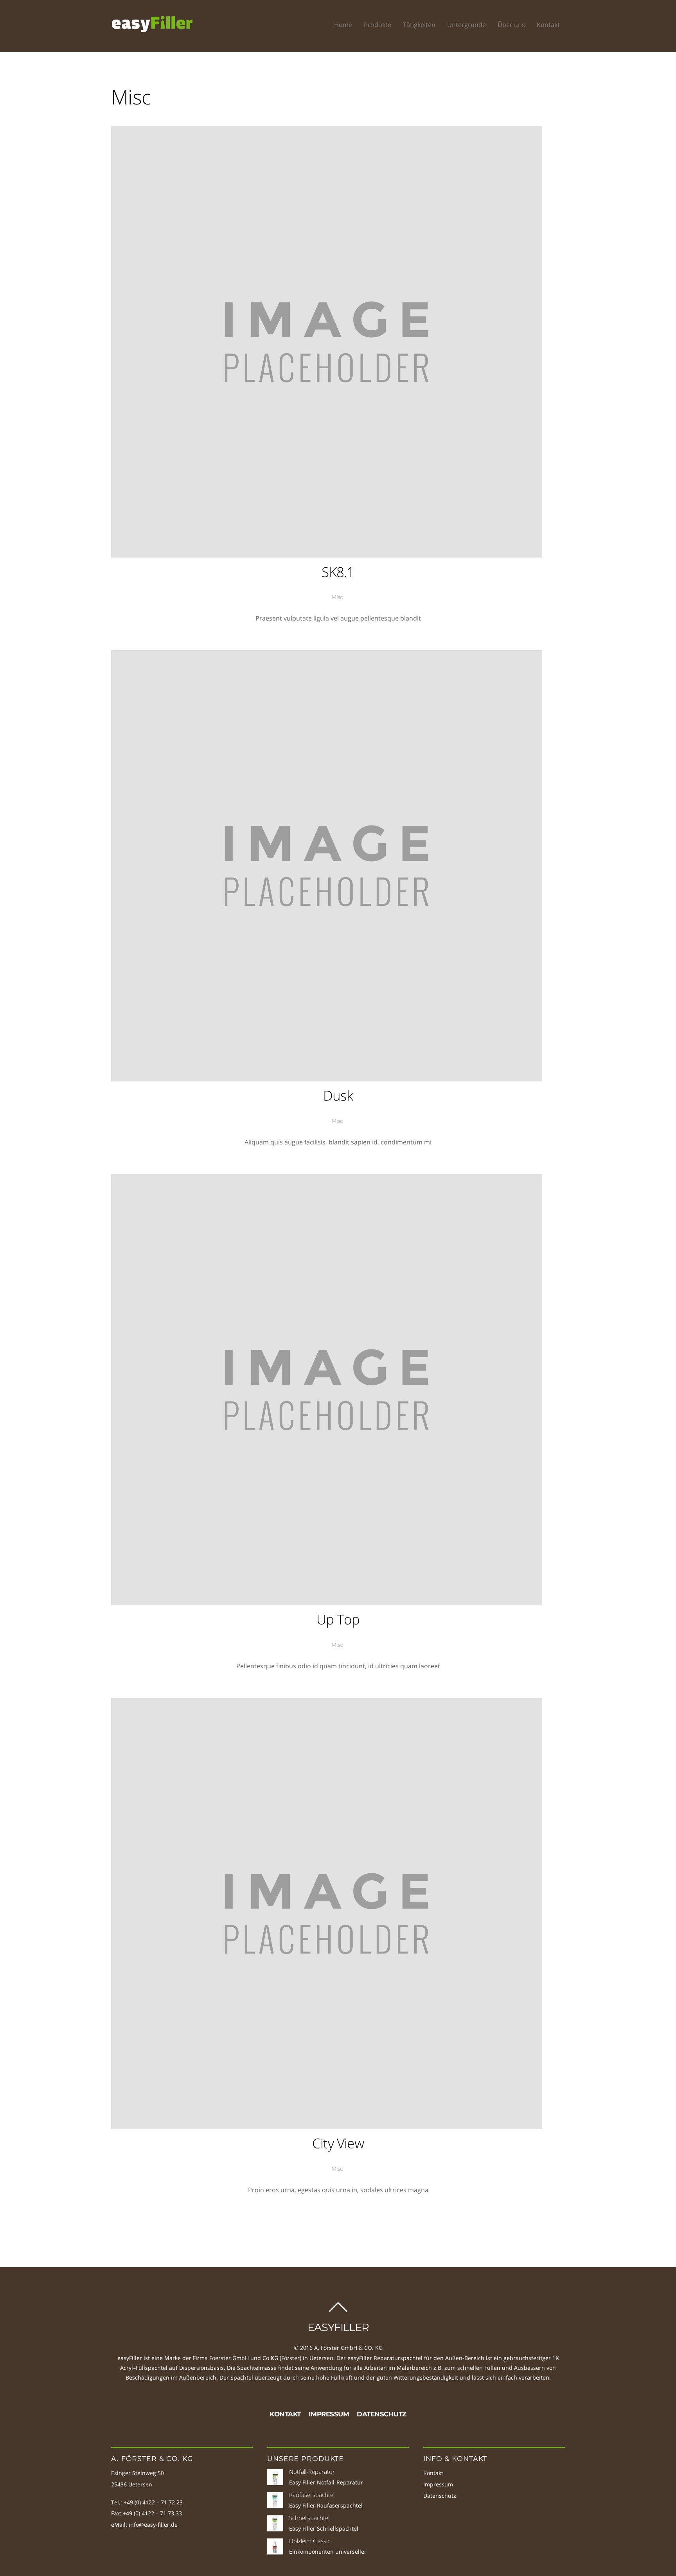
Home (343, 25)
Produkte (378, 25)
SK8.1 (338, 572)
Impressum (329, 2414)
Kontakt (548, 25)
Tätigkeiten (419, 25)
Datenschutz (382, 2414)
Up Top (338, 1619)
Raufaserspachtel (312, 2495)
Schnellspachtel (309, 2518)
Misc (337, 597)
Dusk (338, 1095)
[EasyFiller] (152, 29)
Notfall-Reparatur (312, 2472)
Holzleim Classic (310, 2541)
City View (338, 2143)
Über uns (511, 25)
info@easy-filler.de (153, 2525)
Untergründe (467, 25)
